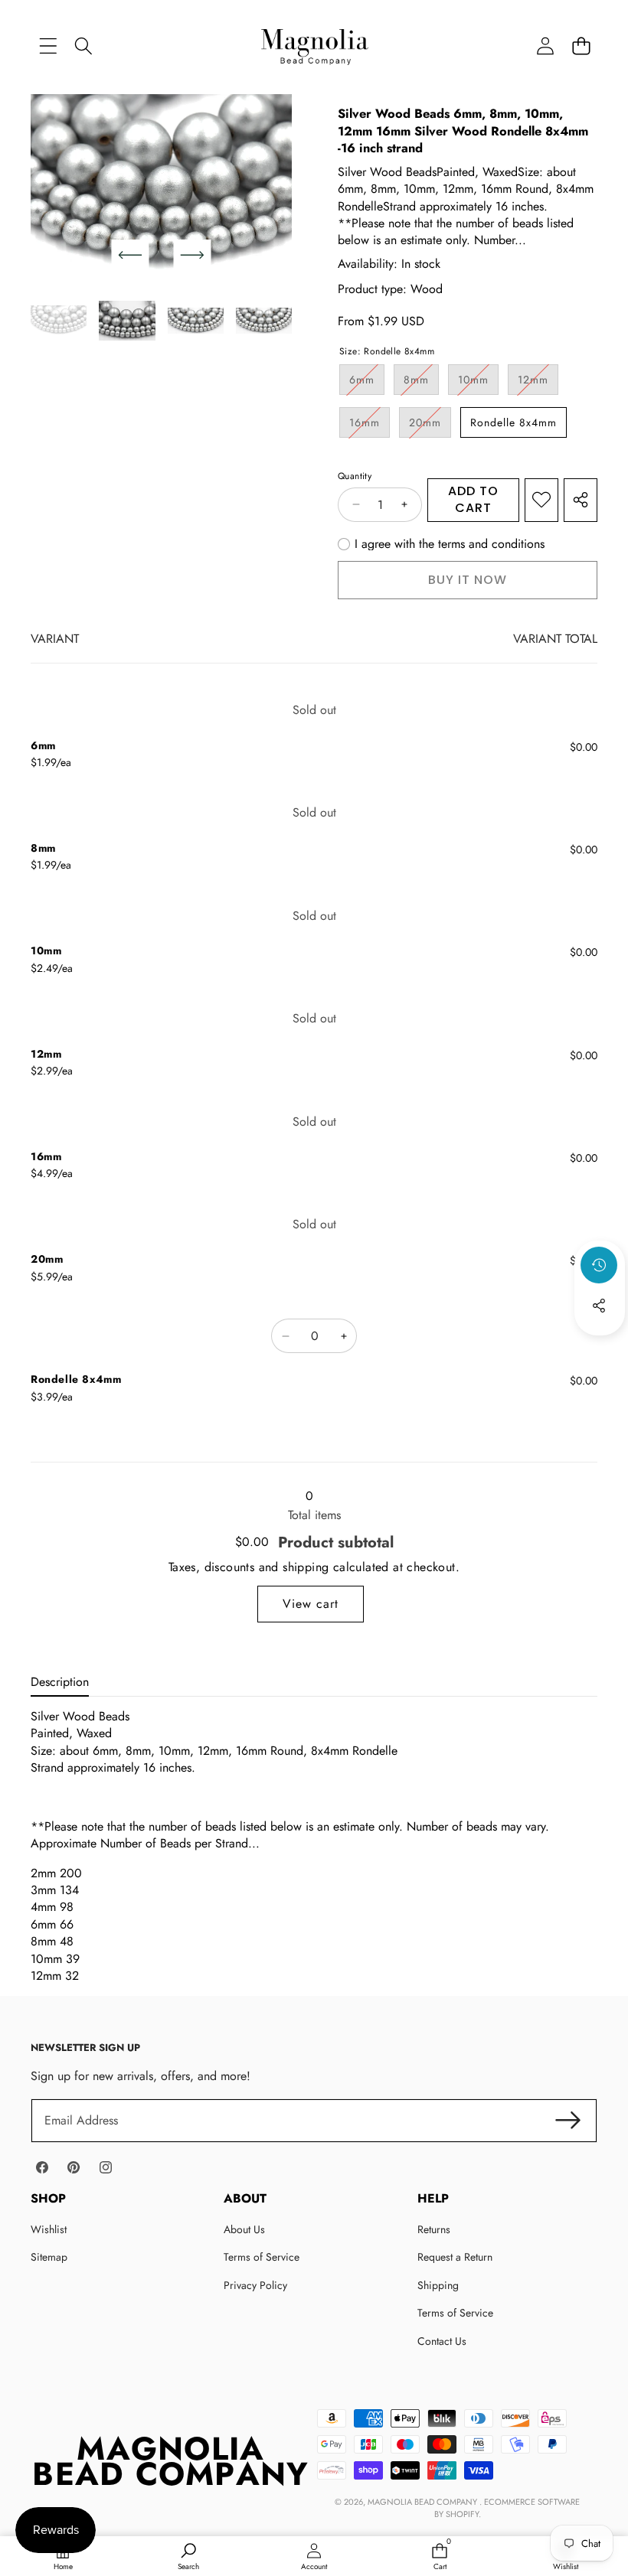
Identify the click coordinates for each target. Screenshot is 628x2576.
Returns (434, 2229)
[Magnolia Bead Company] (314, 46)
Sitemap (49, 2257)
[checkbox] (441, 544)
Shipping (438, 2285)
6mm (367, 383)
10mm (478, 383)
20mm (430, 426)
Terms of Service (262, 2257)
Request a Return (455, 2257)
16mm (370, 426)
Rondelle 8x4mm (514, 422)
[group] (59, 321)
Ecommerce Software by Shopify (507, 2508)
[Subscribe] (568, 2121)
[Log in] (545, 46)
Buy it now (468, 580)
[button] (581, 46)
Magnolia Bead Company (424, 2502)
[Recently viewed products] (599, 1265)
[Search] (84, 46)
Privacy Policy (255, 2285)
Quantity (355, 476)
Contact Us (442, 2341)
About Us (244, 2229)
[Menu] (48, 46)
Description (60, 1682)
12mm (538, 383)
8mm (421, 383)
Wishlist (49, 2229)
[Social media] (599, 1306)
